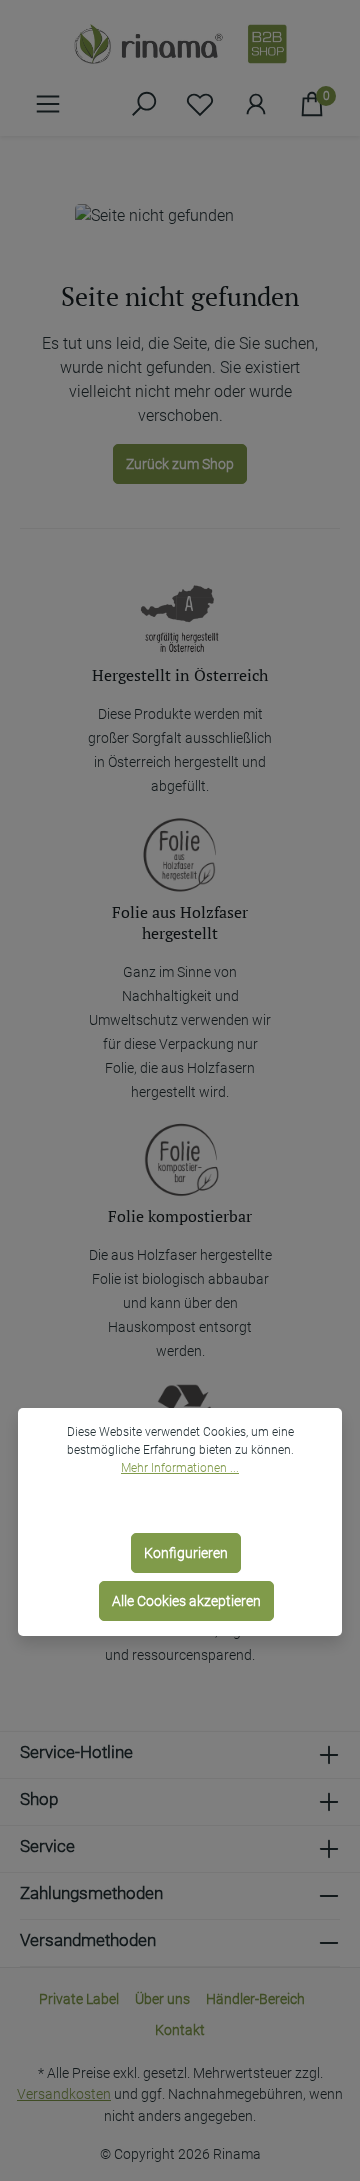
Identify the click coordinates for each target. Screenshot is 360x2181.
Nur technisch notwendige (186, 1505)
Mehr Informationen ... (180, 1468)
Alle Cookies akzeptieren (186, 1601)
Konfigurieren (186, 1553)
